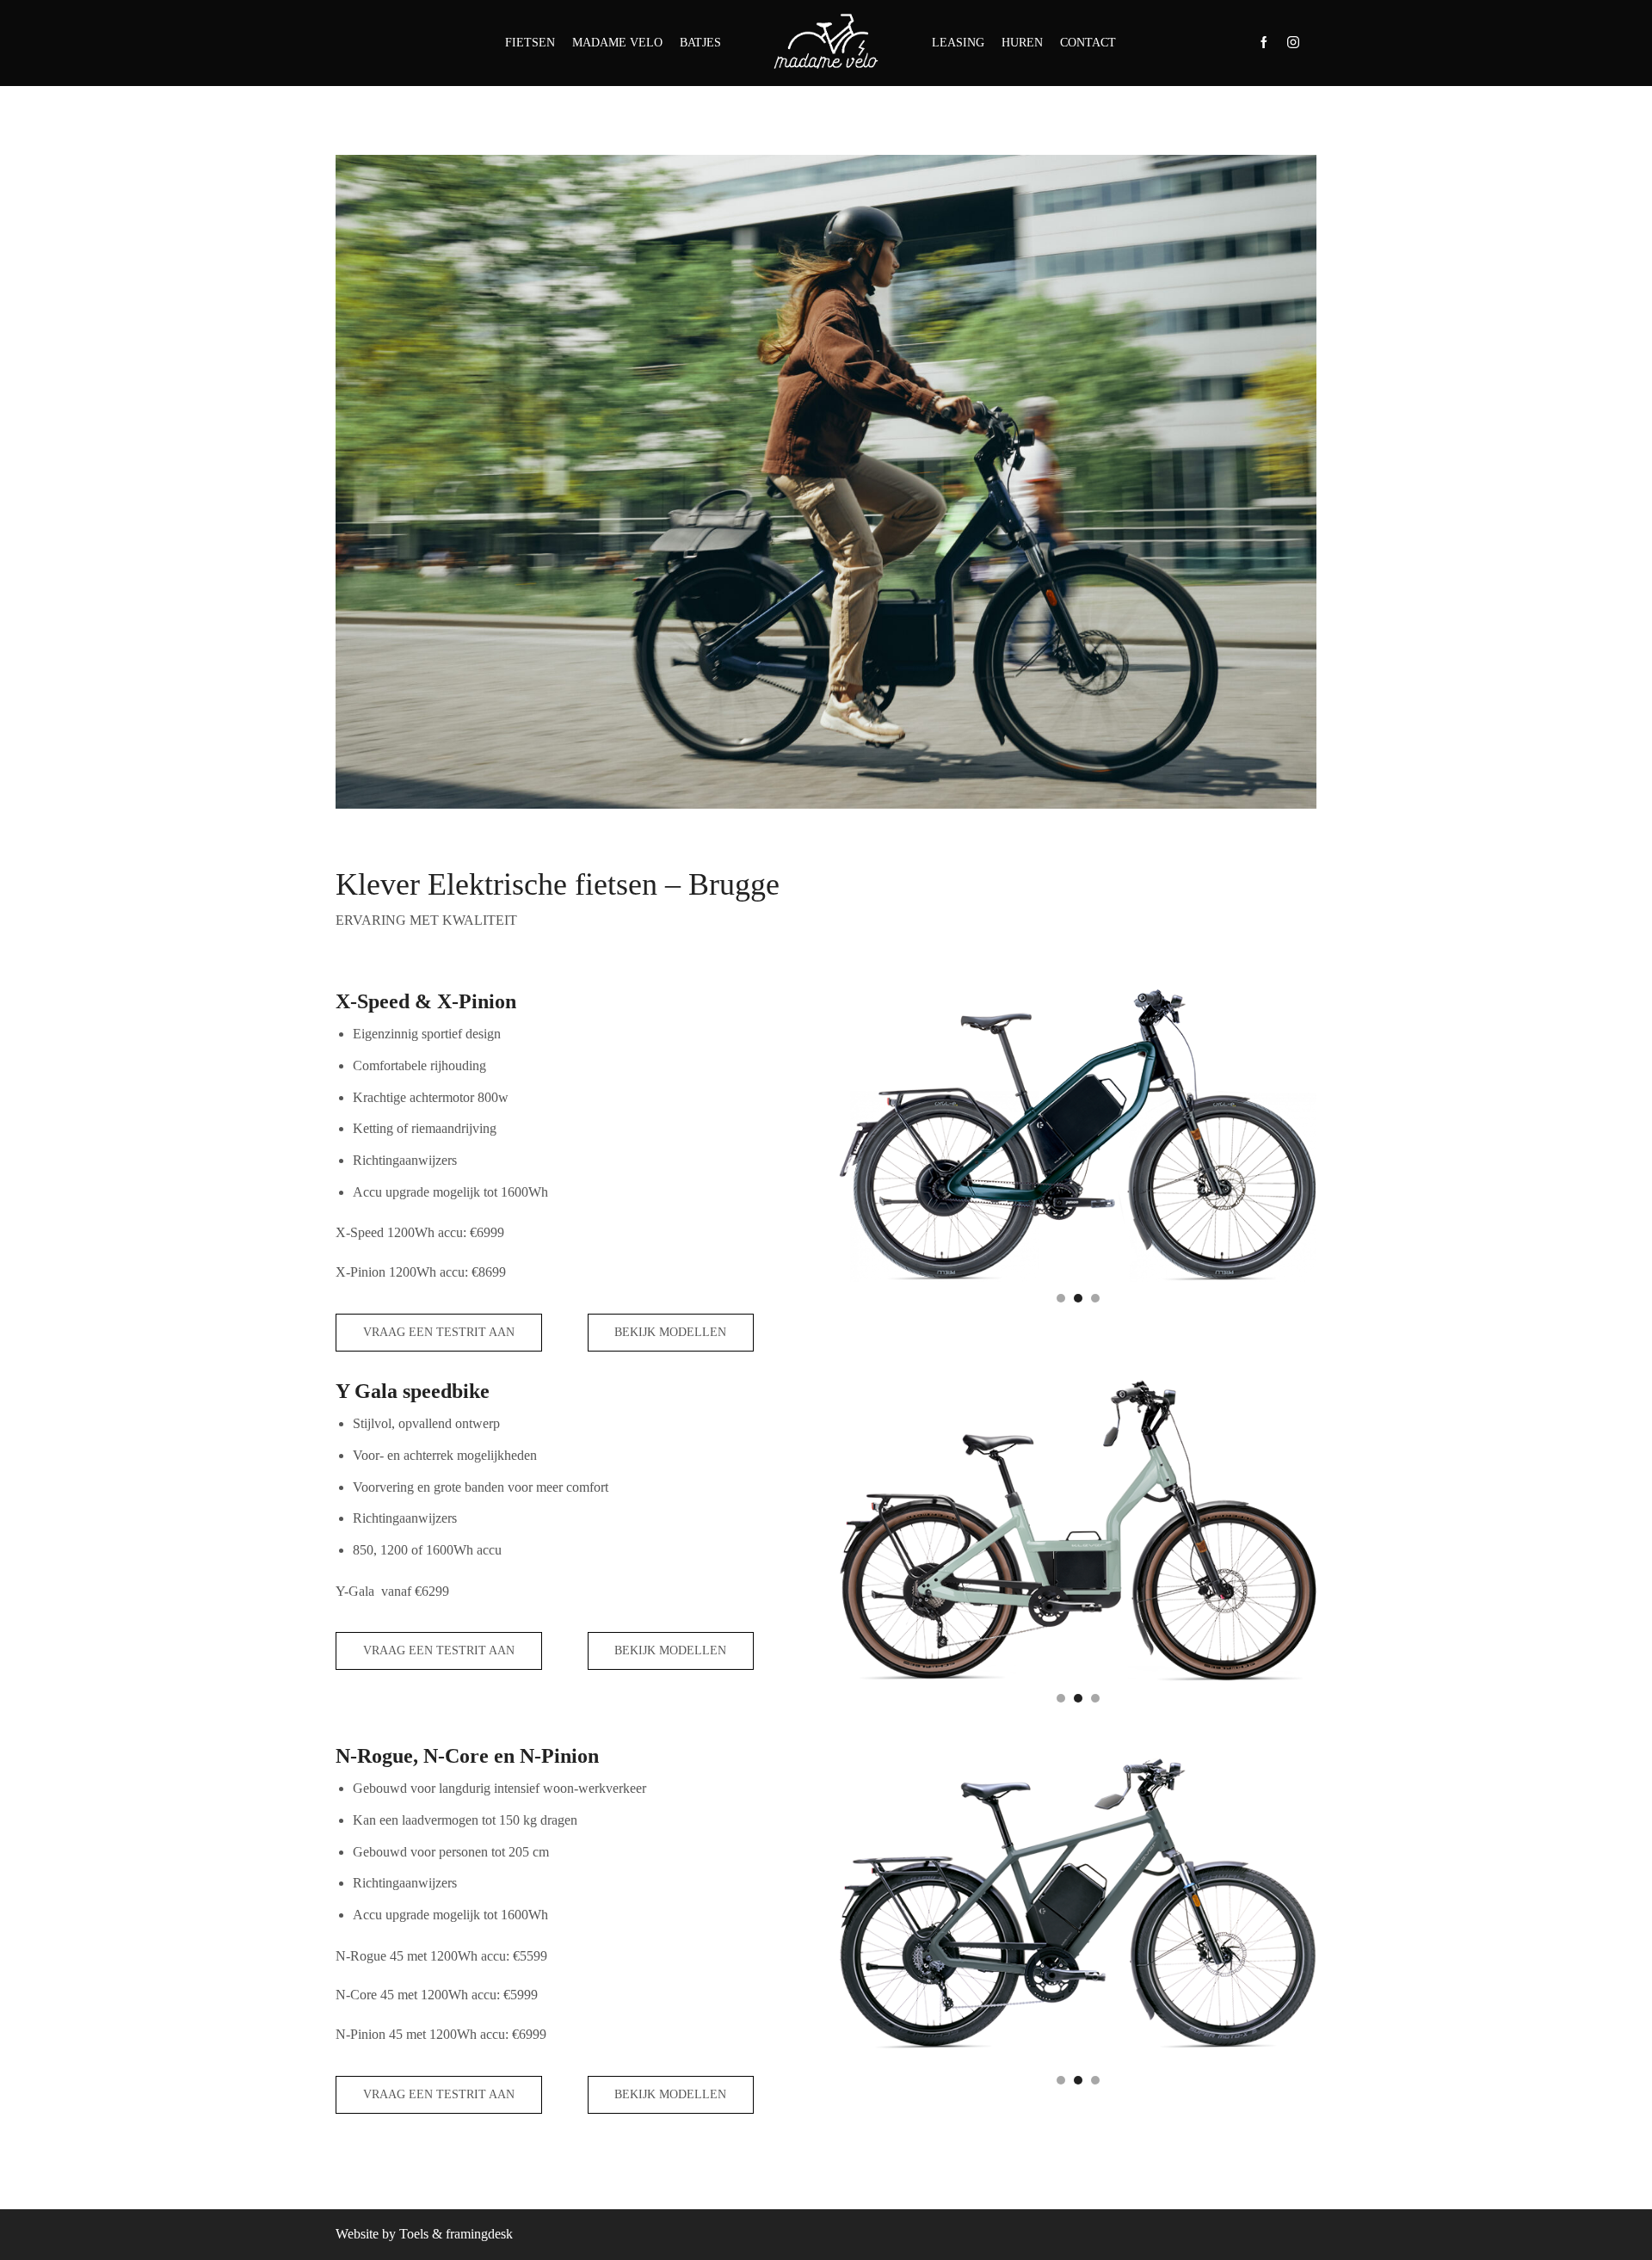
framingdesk (479, 2234)
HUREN (1022, 43)
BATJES (700, 43)
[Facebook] (1264, 43)
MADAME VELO (617, 43)
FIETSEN (530, 43)
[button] (1061, 1298)
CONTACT (1088, 43)
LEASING (958, 43)
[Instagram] (1293, 43)
